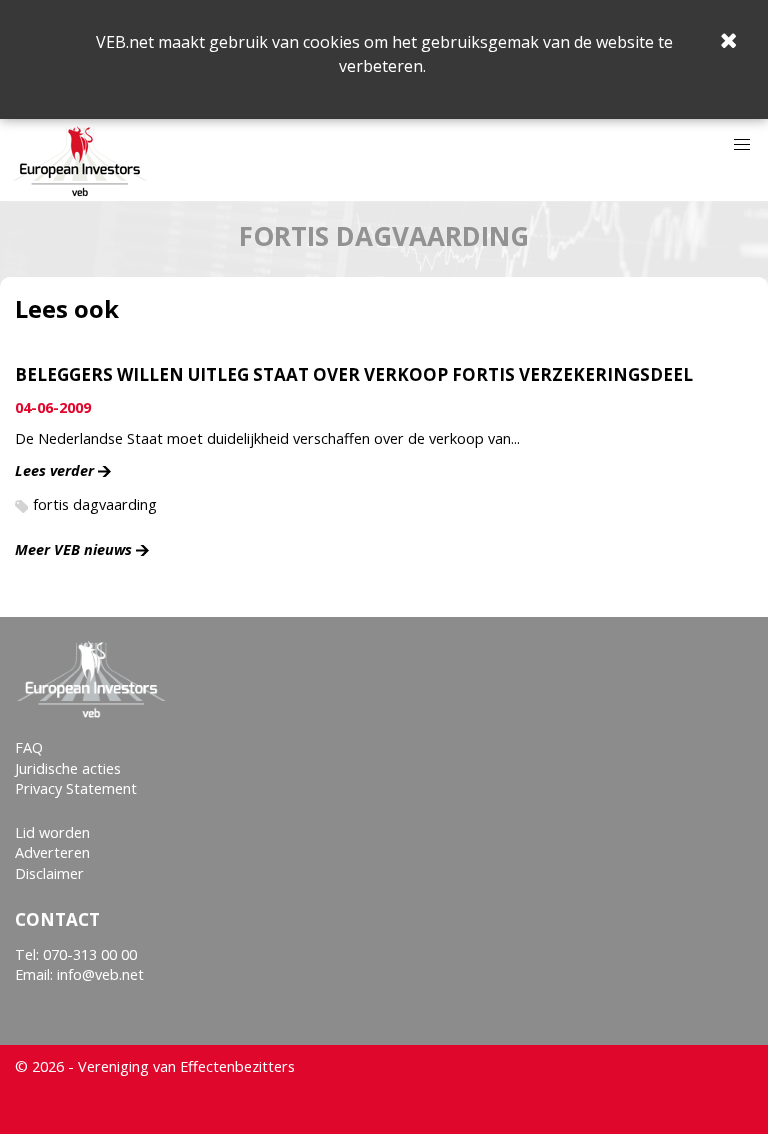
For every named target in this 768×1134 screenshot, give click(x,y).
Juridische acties (68, 768)
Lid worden (52, 832)
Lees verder (54, 470)
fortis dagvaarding (95, 504)
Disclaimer (49, 873)
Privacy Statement (76, 788)
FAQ (29, 747)
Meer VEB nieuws (73, 549)
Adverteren (52, 852)
